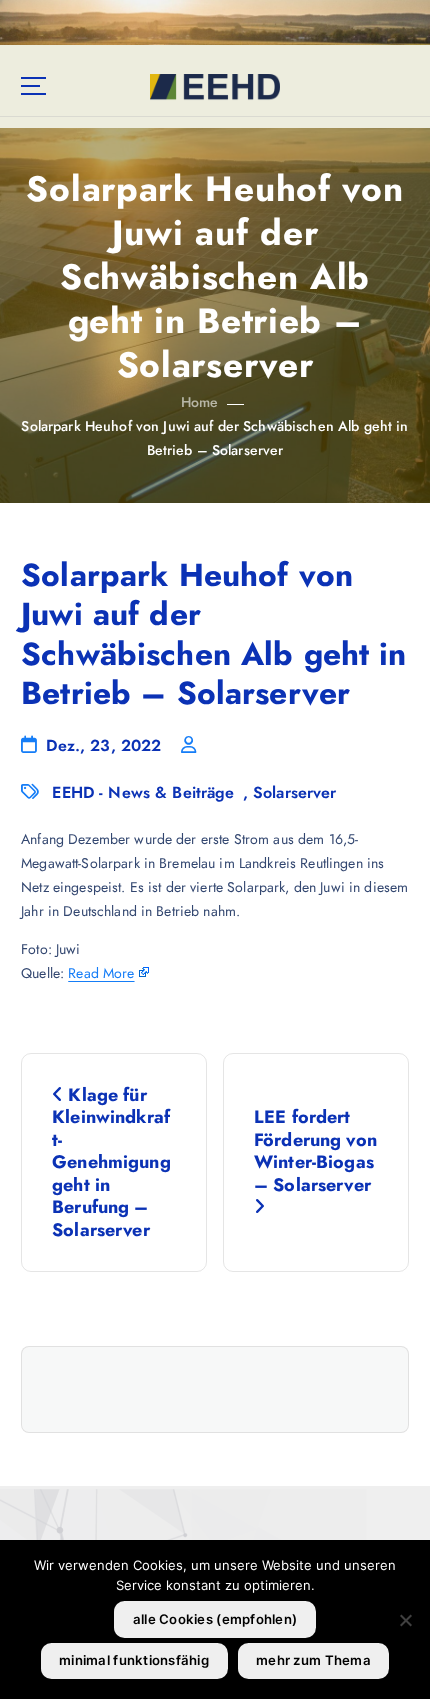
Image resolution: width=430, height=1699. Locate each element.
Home (200, 402)
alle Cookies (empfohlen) (215, 1619)
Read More (101, 973)
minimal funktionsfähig (134, 1660)
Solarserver (295, 792)
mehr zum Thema (313, 1660)
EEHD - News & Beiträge (143, 792)
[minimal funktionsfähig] (405, 1620)
